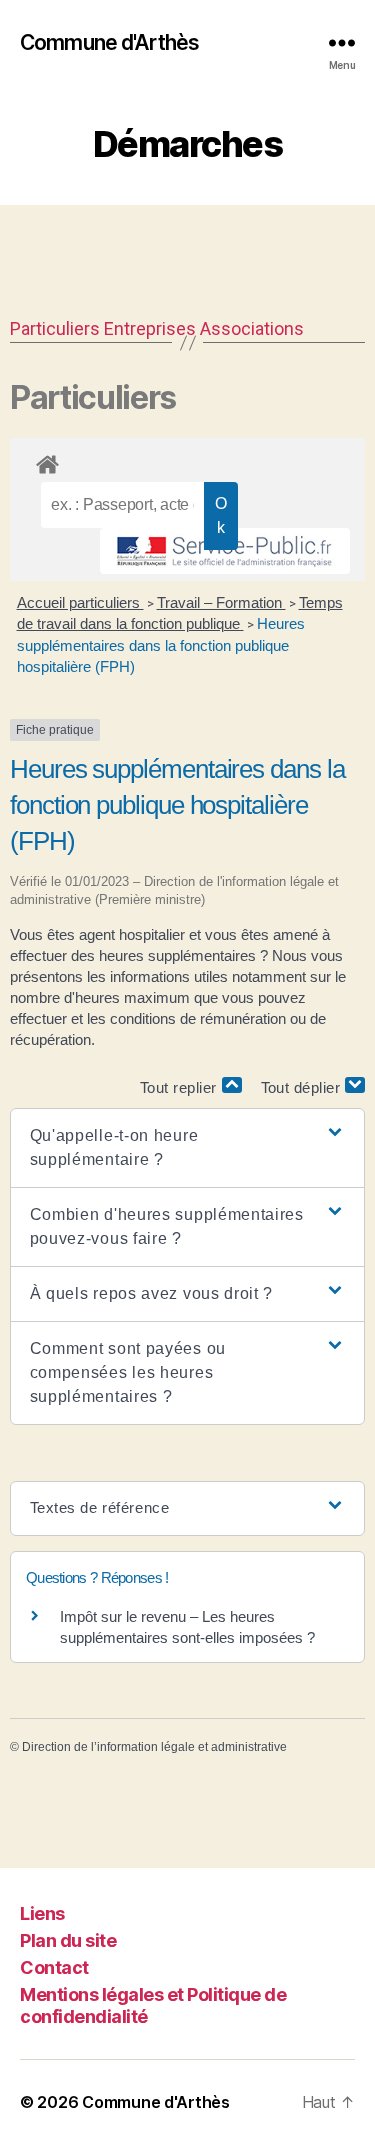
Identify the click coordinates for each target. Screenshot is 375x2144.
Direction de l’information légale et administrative (154, 1747)
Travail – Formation (221, 602)
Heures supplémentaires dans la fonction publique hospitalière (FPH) (161, 645)
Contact (54, 1967)
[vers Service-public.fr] (225, 551)
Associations (252, 328)
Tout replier (181, 1087)
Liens (42, 1913)
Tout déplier (303, 1087)
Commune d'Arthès (109, 42)
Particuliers (55, 328)
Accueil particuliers (80, 602)
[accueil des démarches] (187, 461)
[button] (188, 1148)
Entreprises (150, 328)
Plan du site (68, 1940)
